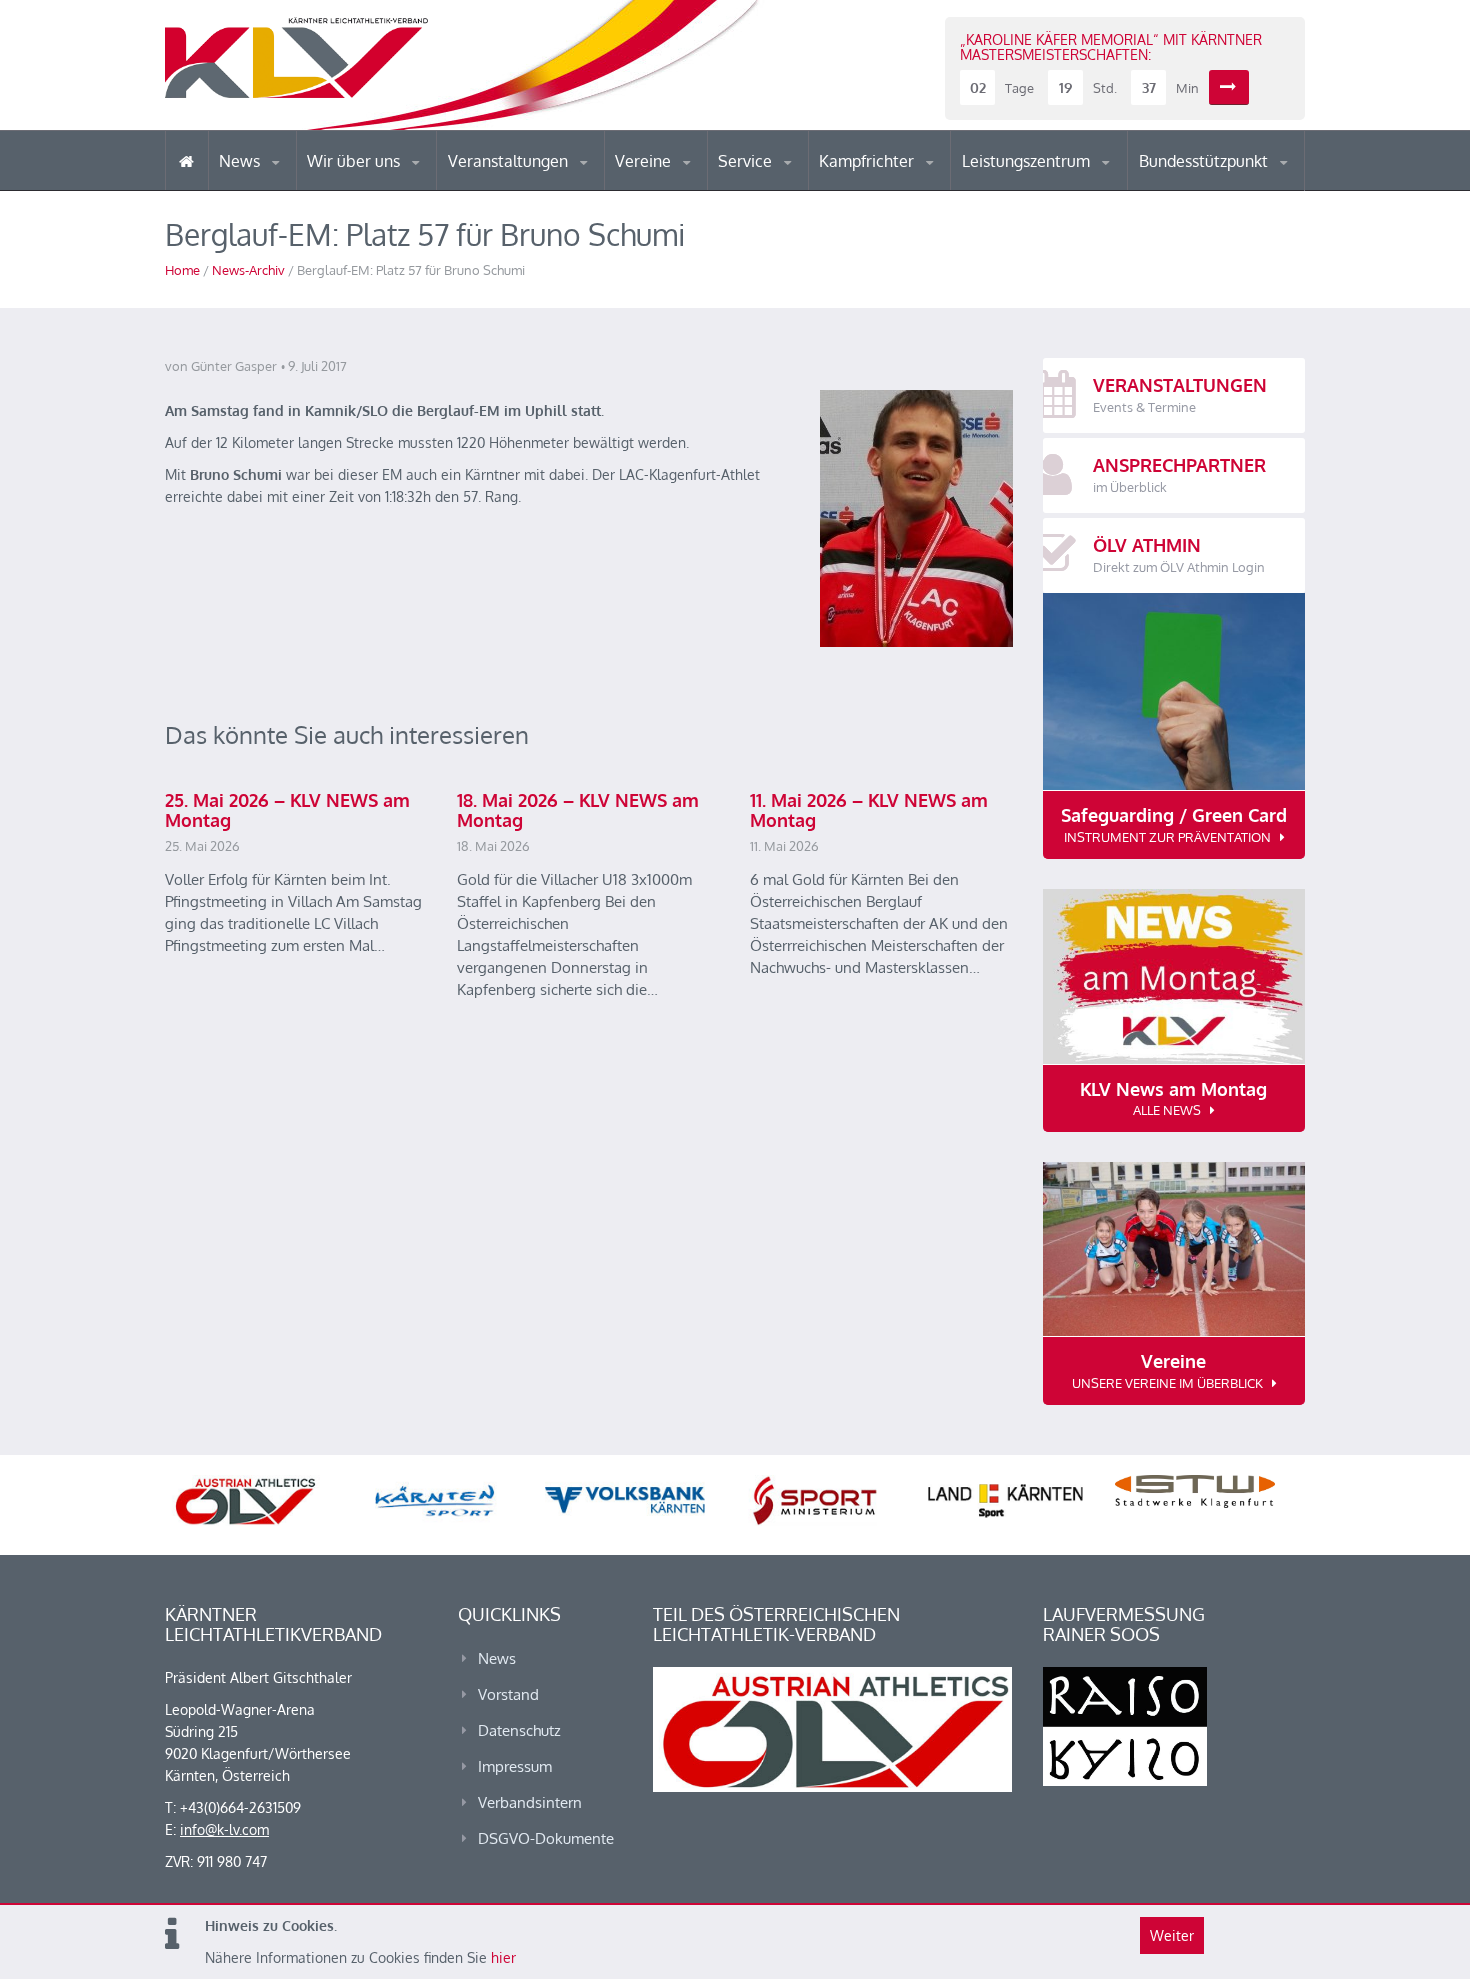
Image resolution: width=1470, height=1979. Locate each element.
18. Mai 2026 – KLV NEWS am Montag (578, 810)
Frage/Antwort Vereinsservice (701, 187)
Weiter (1172, 1935)
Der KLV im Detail (374, 189)
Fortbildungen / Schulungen (906, 187)
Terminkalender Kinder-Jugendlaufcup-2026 (533, 184)
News (241, 161)
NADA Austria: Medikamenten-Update (388, 182)
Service (747, 161)
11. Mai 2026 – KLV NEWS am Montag (869, 810)
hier (503, 1957)
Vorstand (393, 188)
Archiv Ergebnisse (803, 188)
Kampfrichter (868, 161)
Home (182, 270)
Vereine (645, 161)
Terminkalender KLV (524, 189)
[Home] (186, 160)
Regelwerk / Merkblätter (903, 184)
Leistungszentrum (1028, 161)
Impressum (515, 1766)
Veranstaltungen (510, 161)
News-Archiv (248, 270)
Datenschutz (519, 1730)
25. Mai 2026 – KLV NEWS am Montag (287, 810)
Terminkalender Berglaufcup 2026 (535, 187)
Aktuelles (859, 189)
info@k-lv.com (224, 1829)
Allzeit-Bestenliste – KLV (797, 183)
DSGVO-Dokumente (546, 1838)
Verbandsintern (530, 1802)
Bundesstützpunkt (1205, 161)
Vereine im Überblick (694, 189)
